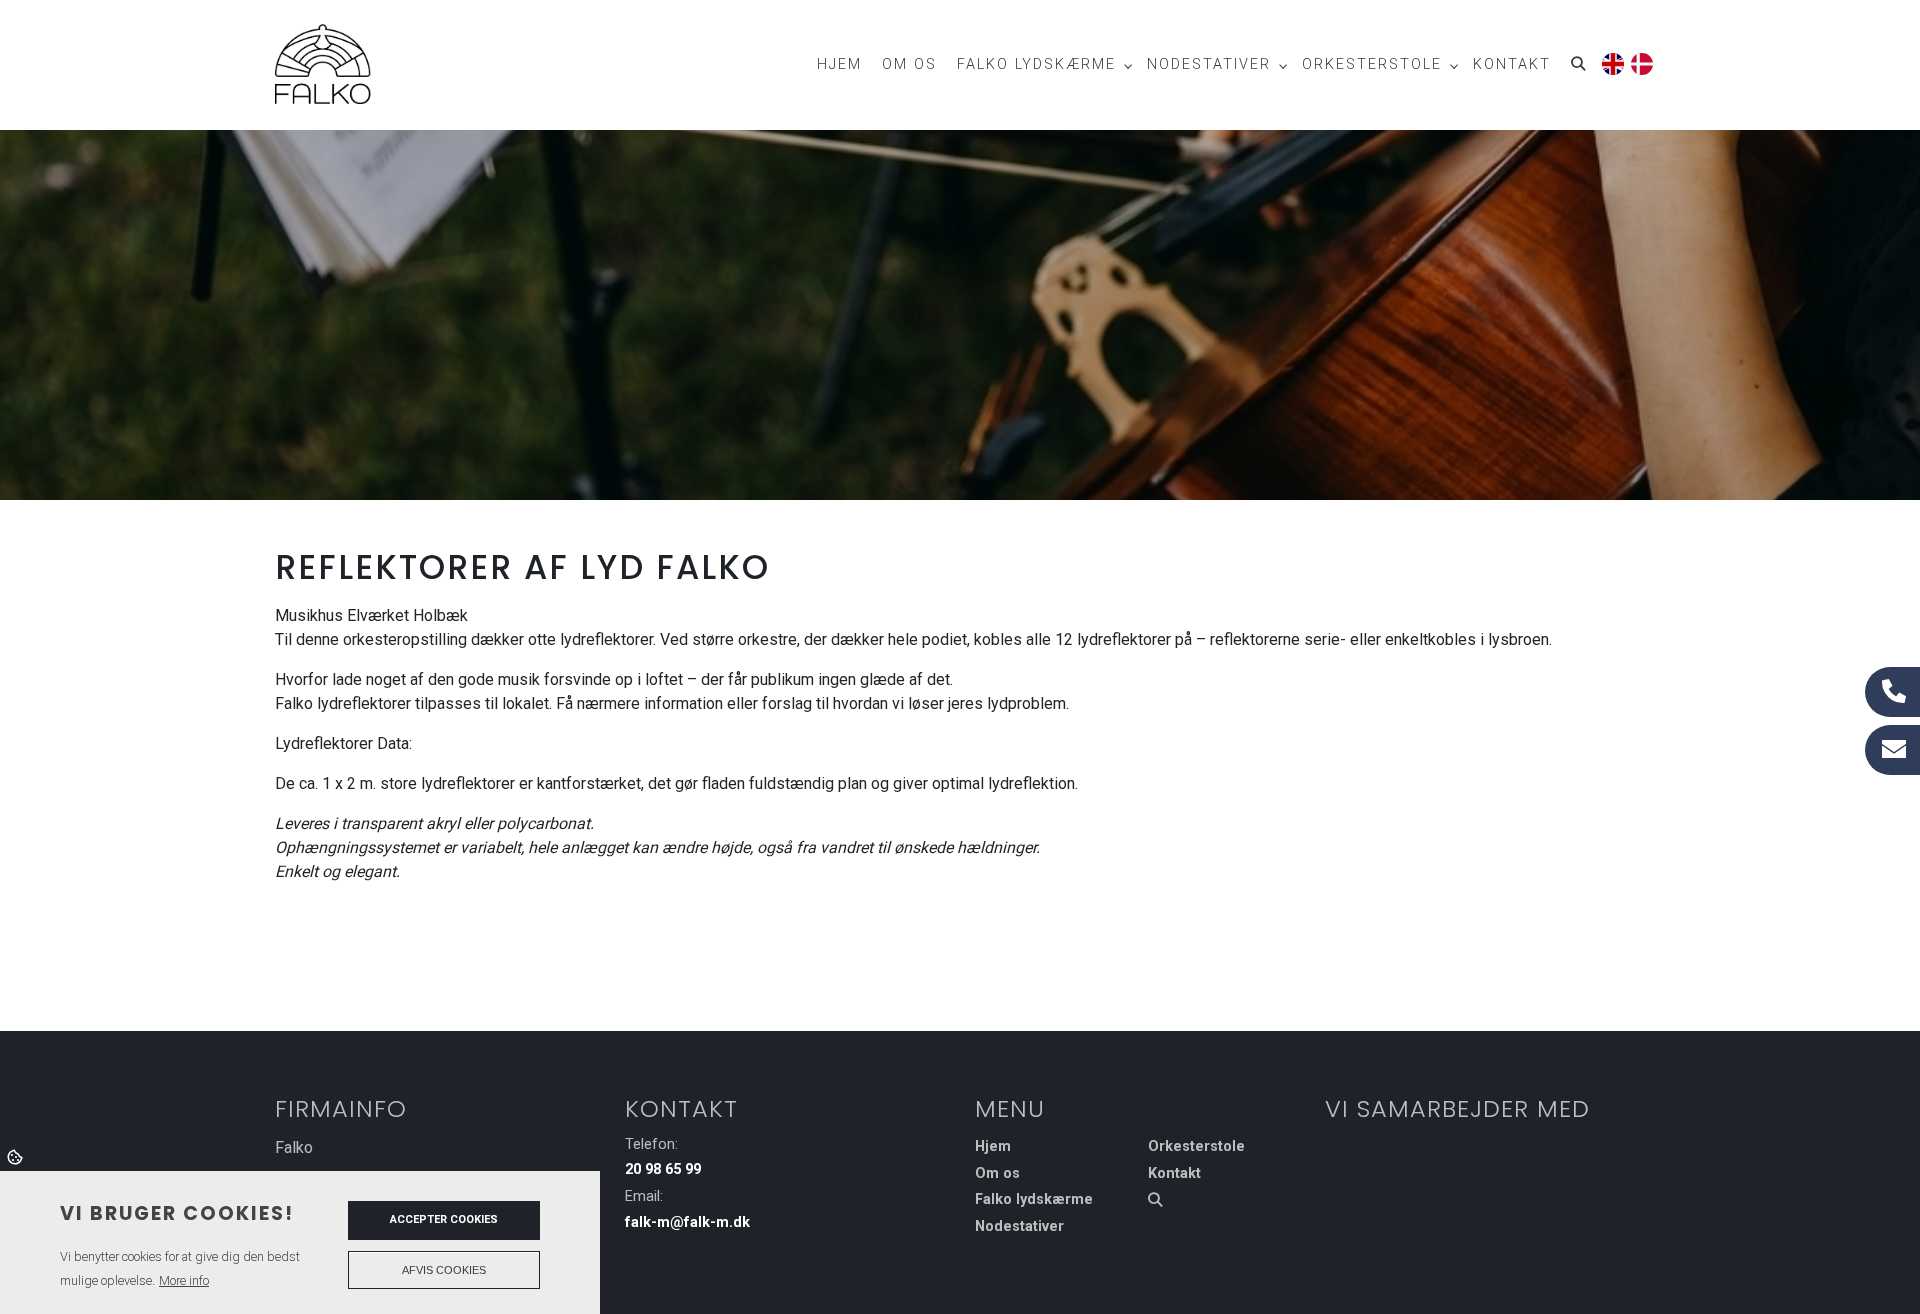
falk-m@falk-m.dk (687, 1222)
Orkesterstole (1196, 1147)
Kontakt (1174, 1174)
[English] (1611, 60)
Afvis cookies (444, 1270)
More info (184, 1280)
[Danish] (1640, 60)
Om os (997, 1174)
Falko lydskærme (1034, 1200)
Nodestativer (1019, 1227)
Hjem (993, 1147)
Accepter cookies (444, 1219)
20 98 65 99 (663, 1169)
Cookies (16, 1156)
